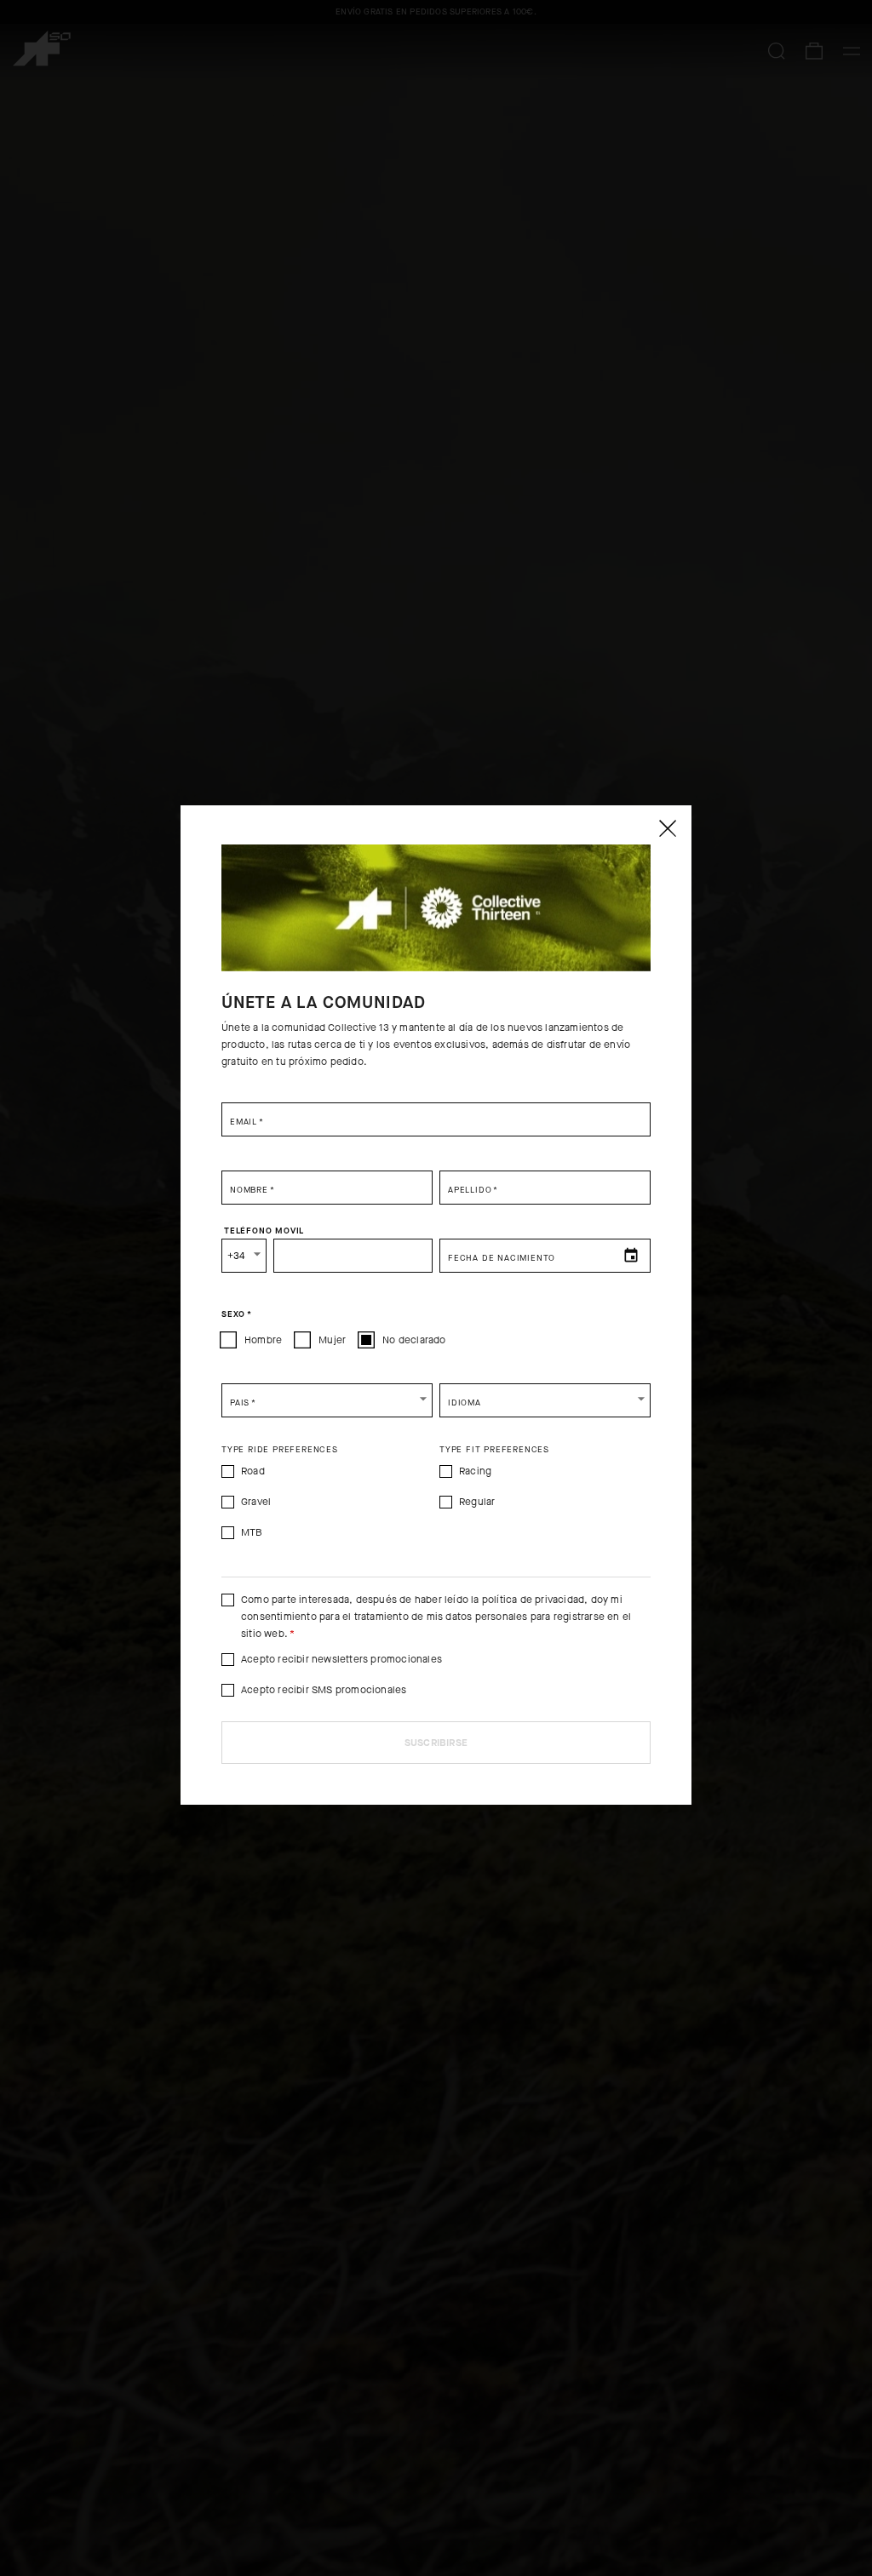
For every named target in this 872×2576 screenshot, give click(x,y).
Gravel (256, 1502)
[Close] (667, 828)
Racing (475, 1471)
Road (253, 1471)
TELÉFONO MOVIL (264, 1230)
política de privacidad (533, 1600)
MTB (252, 1532)
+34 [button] (236, 1256)
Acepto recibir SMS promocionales (324, 1690)
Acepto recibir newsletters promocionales (341, 1659)
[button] (327, 1400)
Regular (477, 1502)
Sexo (237, 1314)
